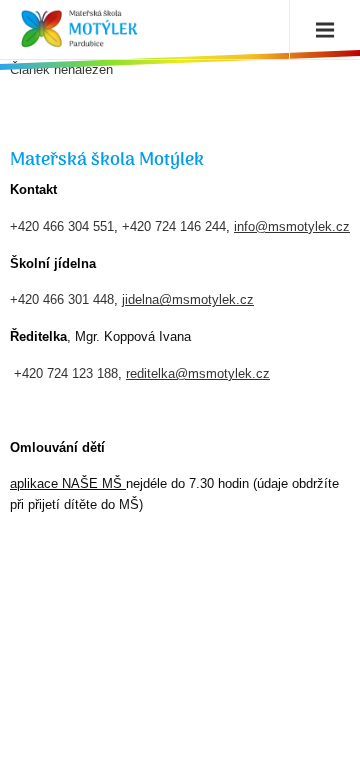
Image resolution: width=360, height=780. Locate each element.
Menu (320, 30)
